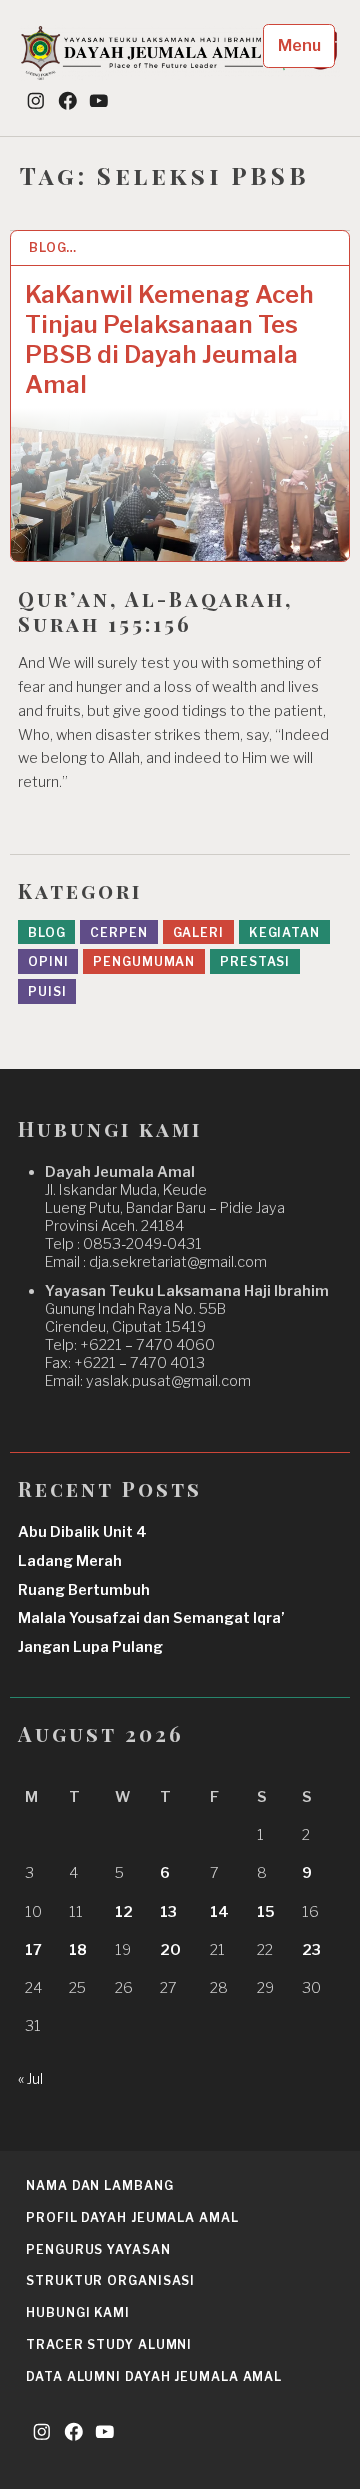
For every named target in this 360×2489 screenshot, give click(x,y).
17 (33, 1950)
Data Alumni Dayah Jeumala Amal (154, 2376)
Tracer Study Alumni (109, 2344)
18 (78, 1950)
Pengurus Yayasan (98, 2249)
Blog (47, 932)
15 (266, 1912)
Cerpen (118, 932)
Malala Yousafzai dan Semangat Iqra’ (151, 1618)
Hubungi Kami (78, 2312)
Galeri (198, 932)
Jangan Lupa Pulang (90, 1647)
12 (124, 1912)
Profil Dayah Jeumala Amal (132, 2217)
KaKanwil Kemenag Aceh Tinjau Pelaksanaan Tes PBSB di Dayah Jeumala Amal (169, 339)
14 (219, 1912)
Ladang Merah (70, 1561)
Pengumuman (144, 961)
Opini (48, 961)
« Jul (30, 2079)
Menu (299, 45)
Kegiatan (284, 932)
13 (168, 1912)
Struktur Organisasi (110, 2280)
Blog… (53, 247)
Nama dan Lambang (99, 2185)
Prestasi (255, 961)
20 (170, 1950)
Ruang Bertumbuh (84, 1590)
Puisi (47, 991)
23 (311, 1950)
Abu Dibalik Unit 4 (82, 1532)
